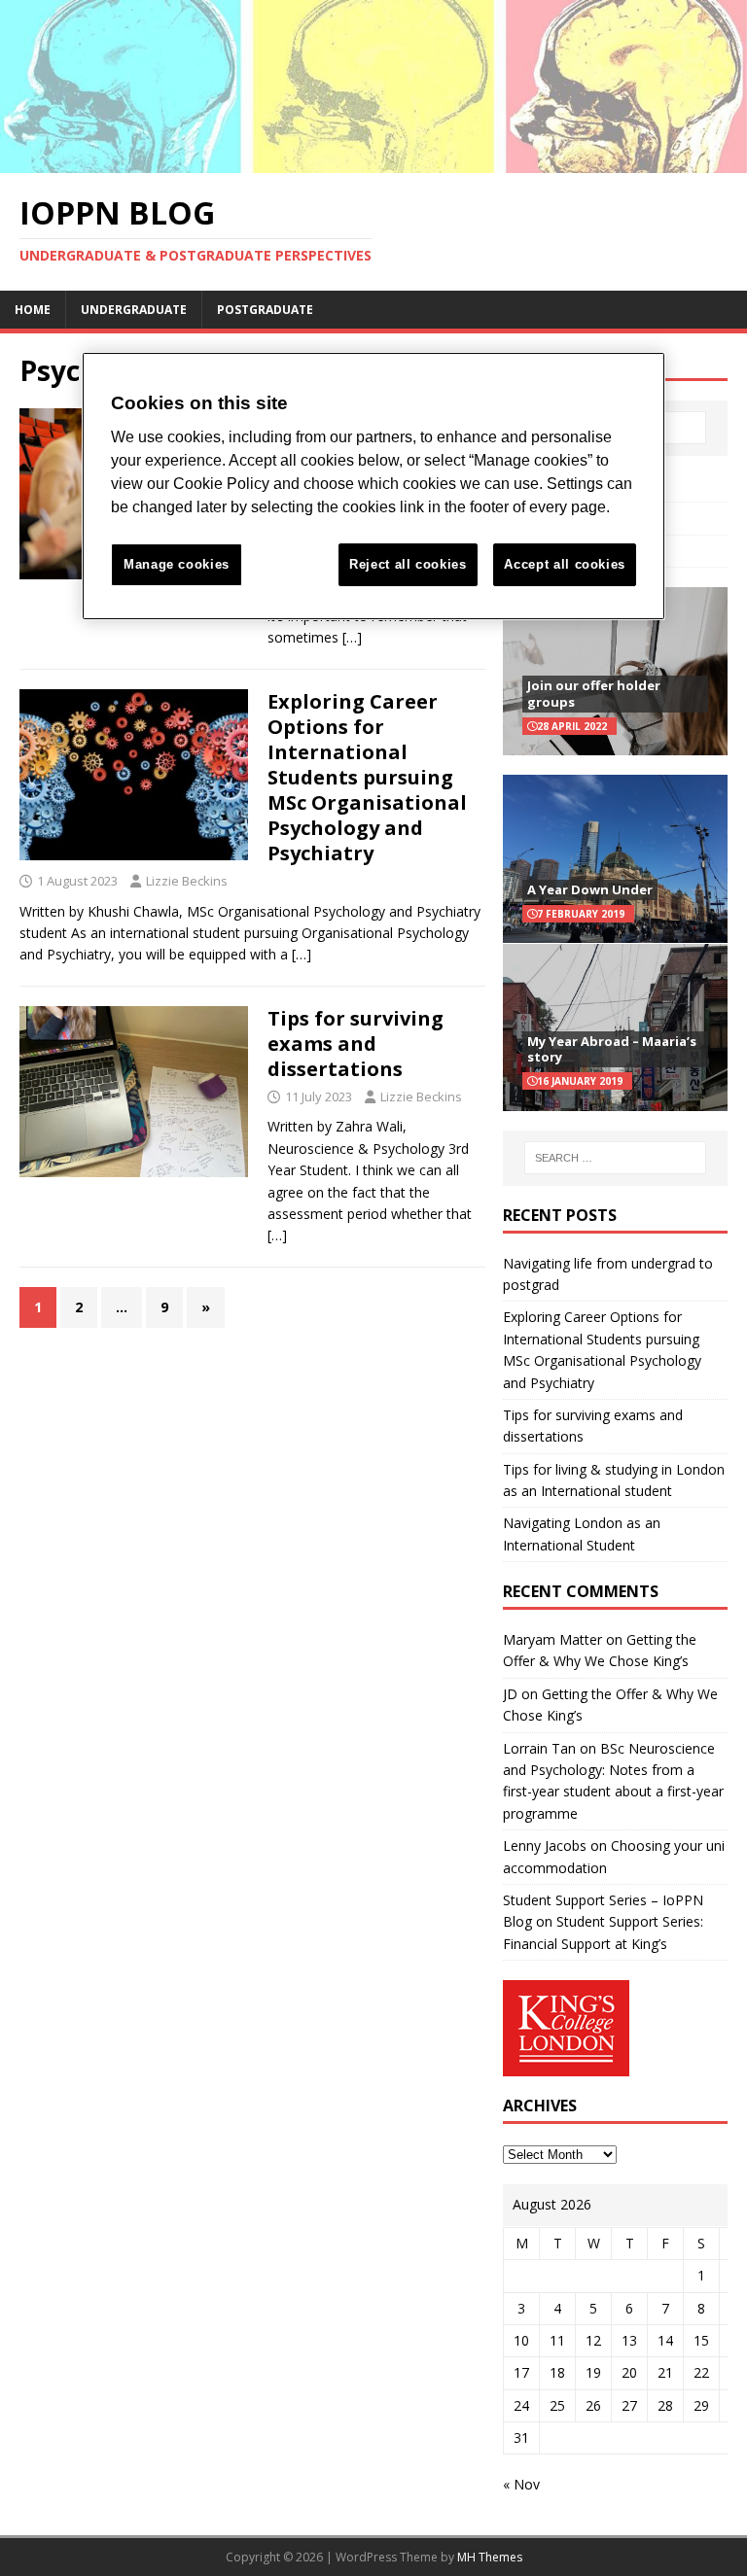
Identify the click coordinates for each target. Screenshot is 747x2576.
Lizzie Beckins (187, 881)
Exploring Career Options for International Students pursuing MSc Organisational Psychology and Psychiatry (367, 777)
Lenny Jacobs (545, 1845)
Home (33, 310)
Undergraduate (134, 310)
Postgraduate (265, 310)
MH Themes (490, 2557)
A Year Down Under (590, 889)
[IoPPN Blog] (373, 161)
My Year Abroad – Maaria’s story (612, 1049)
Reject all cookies (408, 564)
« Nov (521, 2484)
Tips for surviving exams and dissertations (356, 1044)
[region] (373, 487)
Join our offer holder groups (594, 694)
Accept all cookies (565, 564)
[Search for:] (615, 1158)
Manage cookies (177, 564)
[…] (352, 637)
